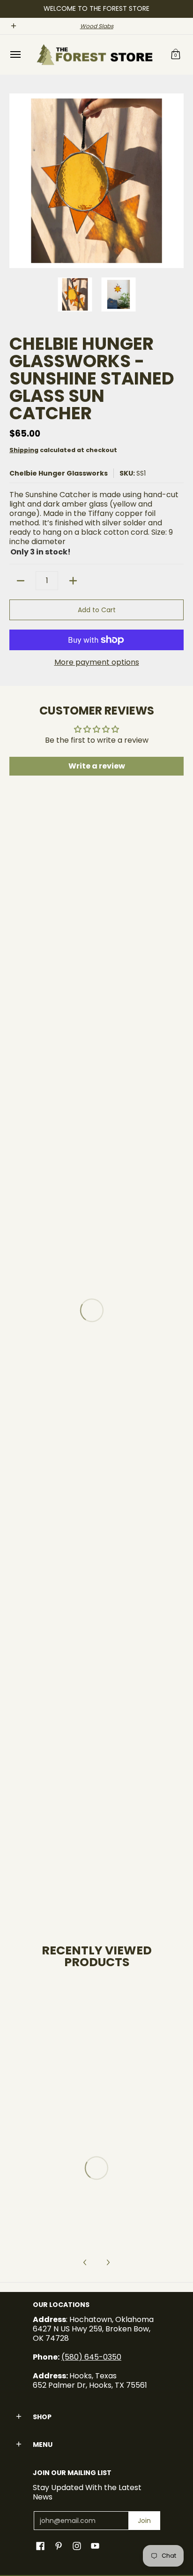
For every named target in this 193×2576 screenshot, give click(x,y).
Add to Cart (97, 610)
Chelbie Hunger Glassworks (59, 473)
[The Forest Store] (94, 55)
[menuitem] (15, 55)
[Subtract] (21, 581)
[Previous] (16, 181)
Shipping (24, 450)
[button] (176, 55)
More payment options (97, 662)
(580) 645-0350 (91, 2357)
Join (144, 2521)
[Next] (177, 181)
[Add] (73, 581)
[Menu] (15, 55)
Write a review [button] (97, 766)
